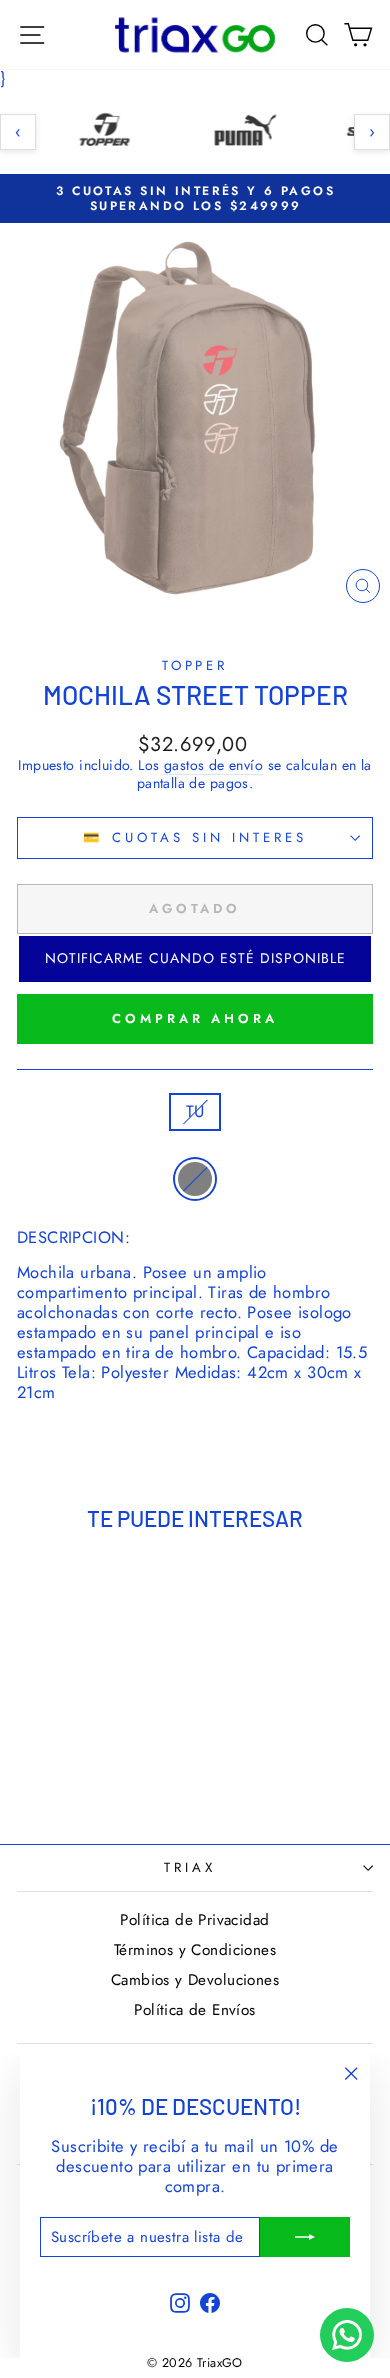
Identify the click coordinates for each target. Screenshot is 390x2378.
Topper (195, 665)
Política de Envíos (194, 2010)
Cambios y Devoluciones (195, 1980)
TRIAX (190, 1867)
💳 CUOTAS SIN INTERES (195, 837)
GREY (195, 1179)
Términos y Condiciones (195, 1950)
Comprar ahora (195, 1018)
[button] (195, 959)
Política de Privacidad (194, 1920)
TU (195, 1111)
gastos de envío (213, 766)
